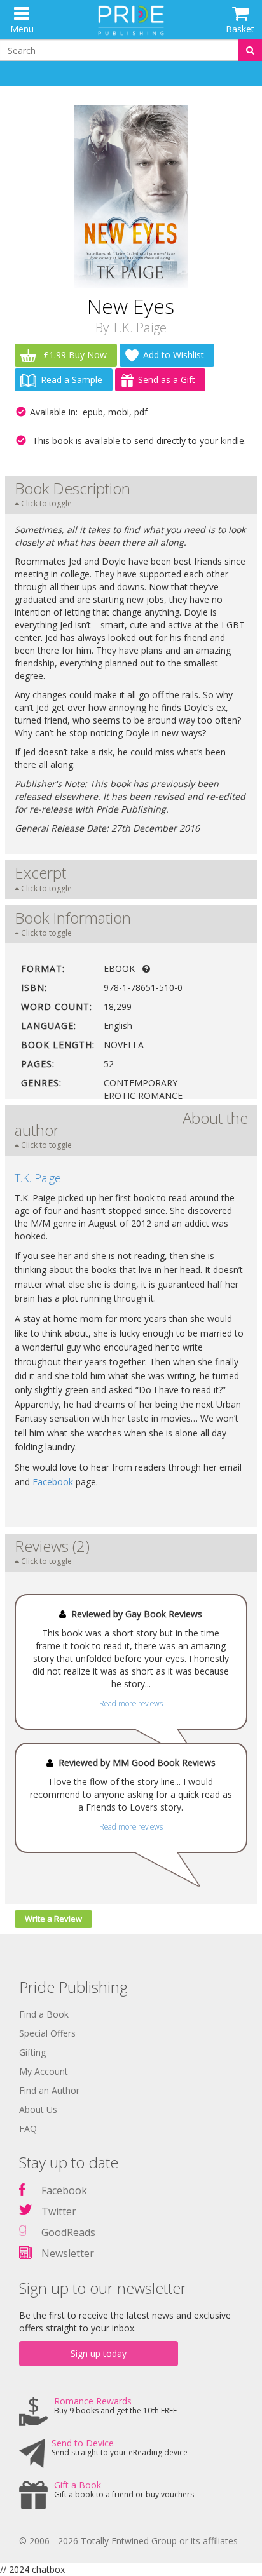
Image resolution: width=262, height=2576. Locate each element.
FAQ (28, 2128)
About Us (38, 2109)
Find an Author (49, 2090)
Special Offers (47, 2033)
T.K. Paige (139, 327)
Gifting (32, 2052)
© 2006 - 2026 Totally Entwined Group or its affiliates (128, 2541)
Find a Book (44, 2014)
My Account (44, 2071)
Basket (240, 29)
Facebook (53, 1482)
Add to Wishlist (174, 355)
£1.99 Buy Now (74, 355)
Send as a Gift (167, 380)
